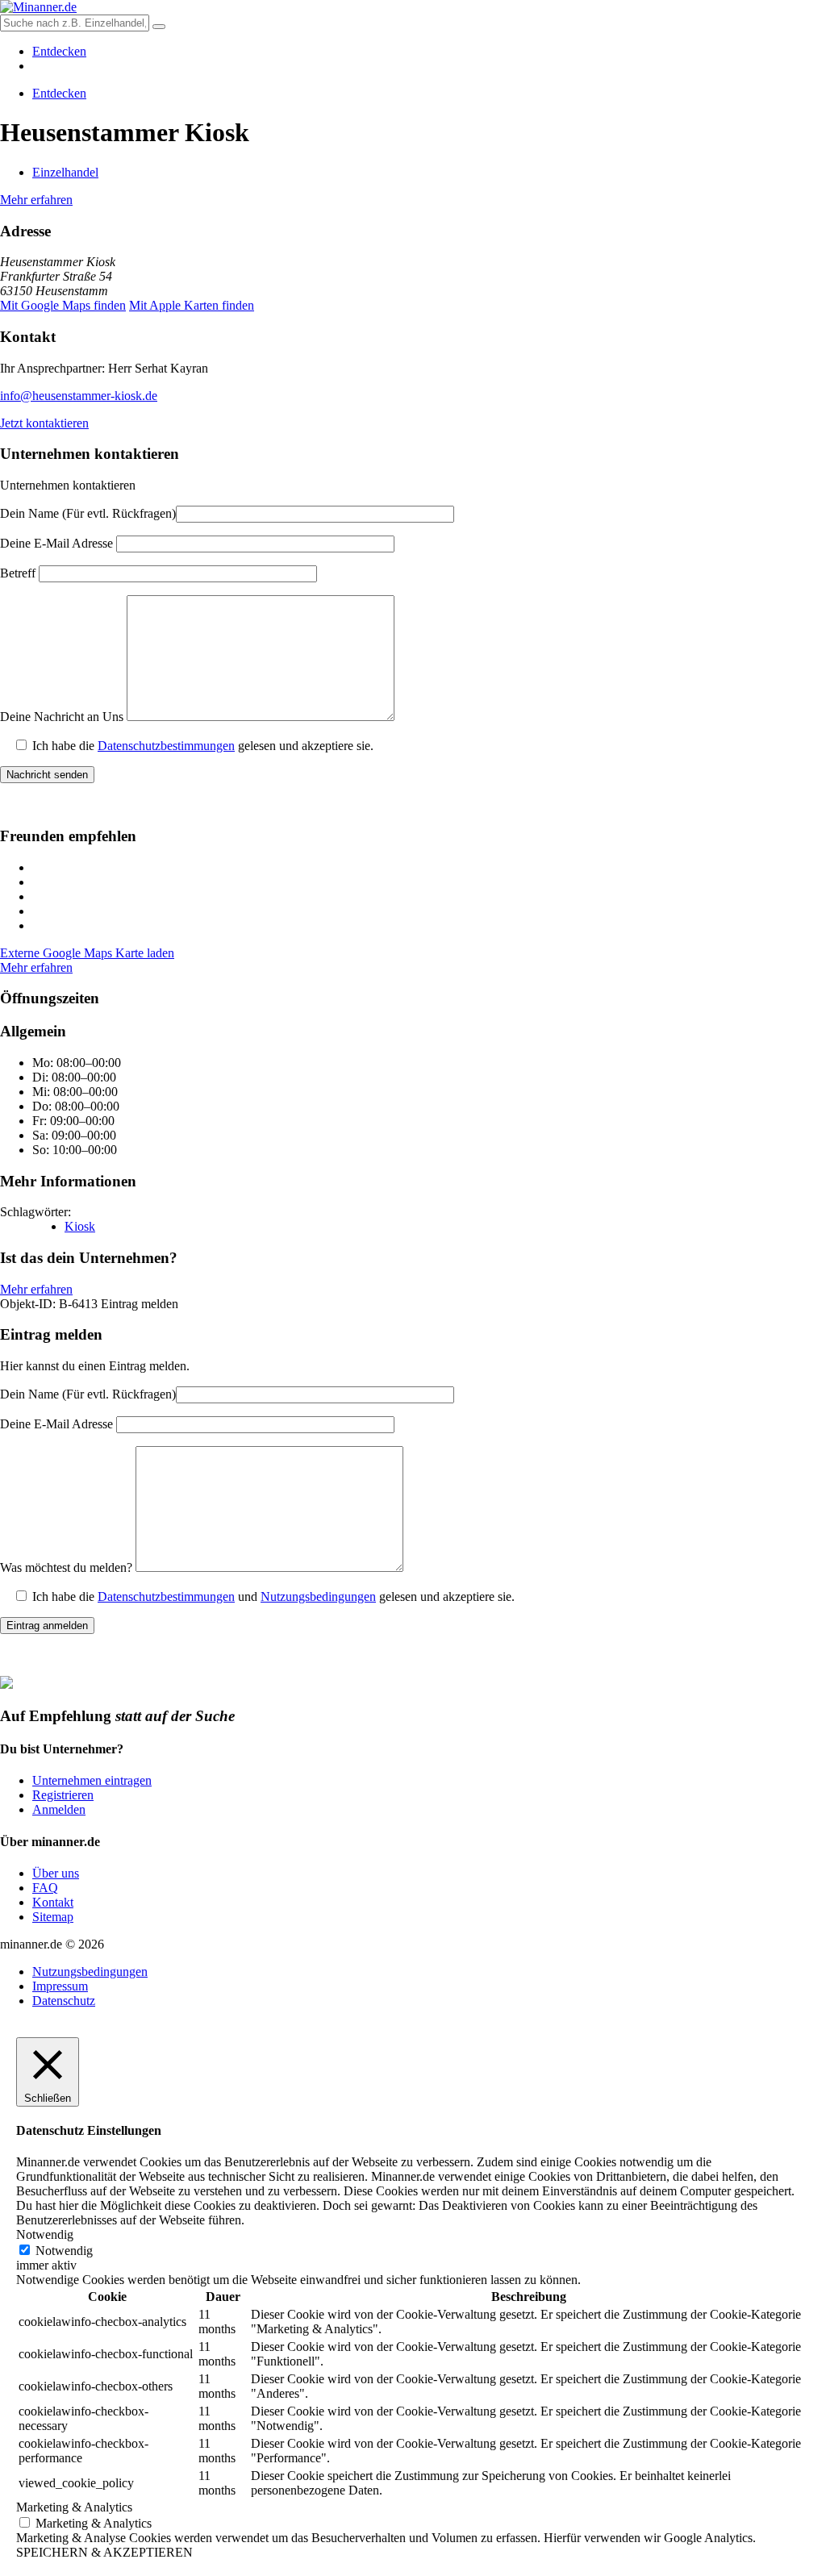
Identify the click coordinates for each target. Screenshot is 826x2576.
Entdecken (59, 51)
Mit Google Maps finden (63, 305)
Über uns (56, 1873)
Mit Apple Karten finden (192, 305)
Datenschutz (64, 2001)
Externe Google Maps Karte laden (87, 953)
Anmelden (59, 1809)
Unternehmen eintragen (92, 1780)
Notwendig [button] (45, 2234)
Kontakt (53, 1902)
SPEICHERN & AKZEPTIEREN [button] (104, 2552)
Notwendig (64, 2251)
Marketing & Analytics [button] (74, 2507)
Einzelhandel (65, 172)
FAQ (45, 1888)
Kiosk (80, 1226)
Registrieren (63, 1795)
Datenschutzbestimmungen (166, 746)
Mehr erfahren (36, 200)
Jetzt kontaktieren (44, 423)
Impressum (60, 1986)
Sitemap (53, 1917)
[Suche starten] (159, 27)
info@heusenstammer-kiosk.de (79, 396)
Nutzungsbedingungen (318, 1596)
